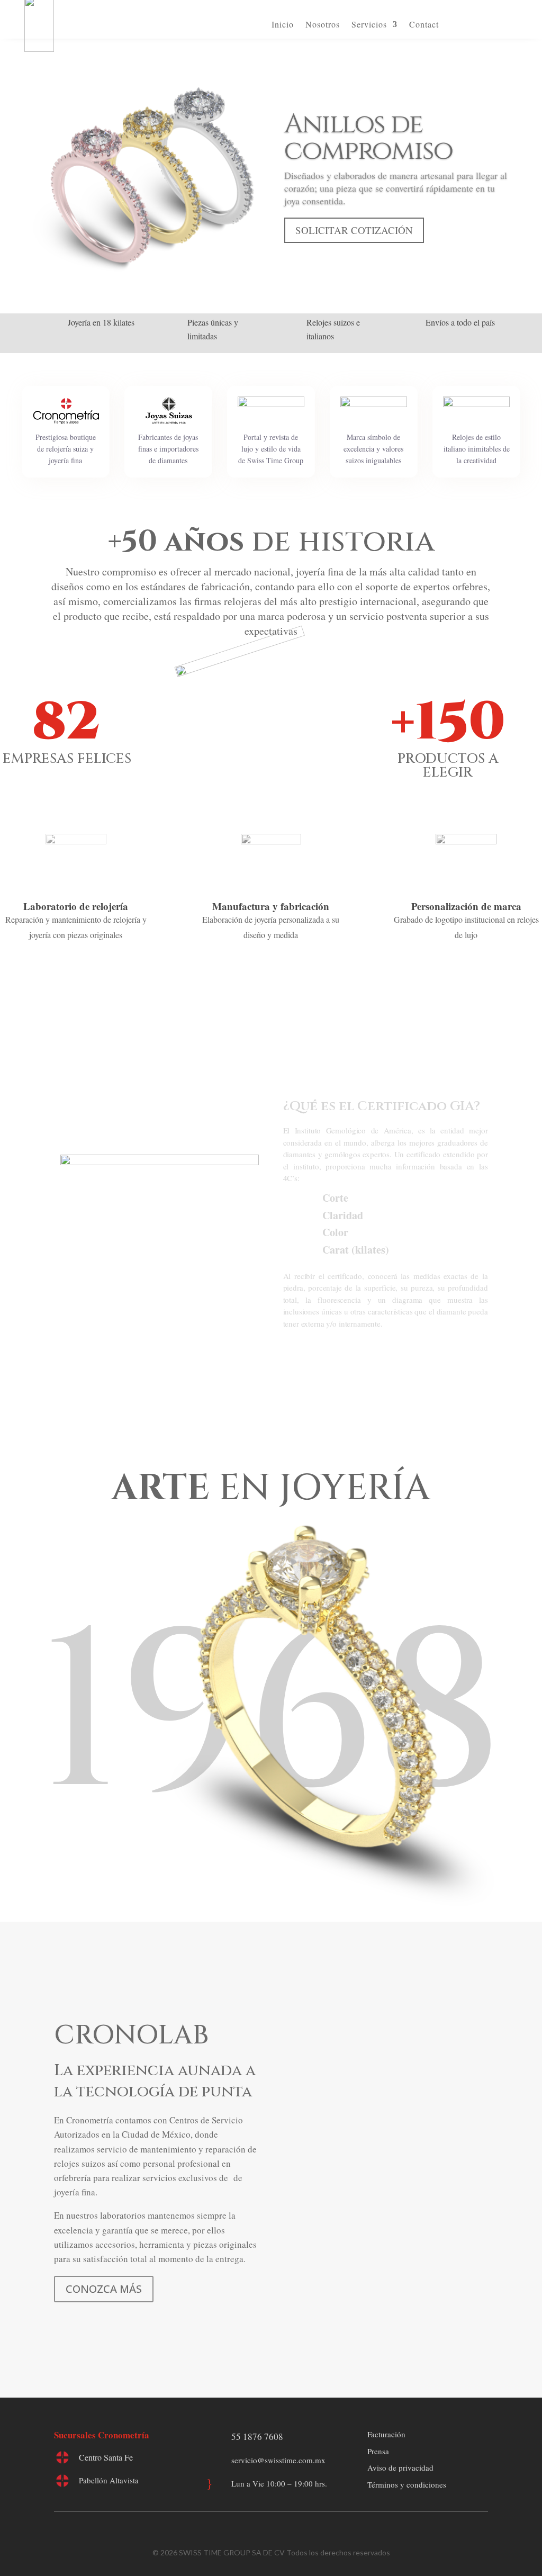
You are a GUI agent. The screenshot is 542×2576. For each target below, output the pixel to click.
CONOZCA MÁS (104, 2289)
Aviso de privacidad (400, 2467)
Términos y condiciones (407, 2484)
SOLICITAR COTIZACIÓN (354, 230)
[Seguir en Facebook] (260, 2531)
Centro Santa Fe (106, 2457)
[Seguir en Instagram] (282, 2531)
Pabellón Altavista (109, 2480)
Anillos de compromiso (368, 138)
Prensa (378, 2451)
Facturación (386, 2434)
